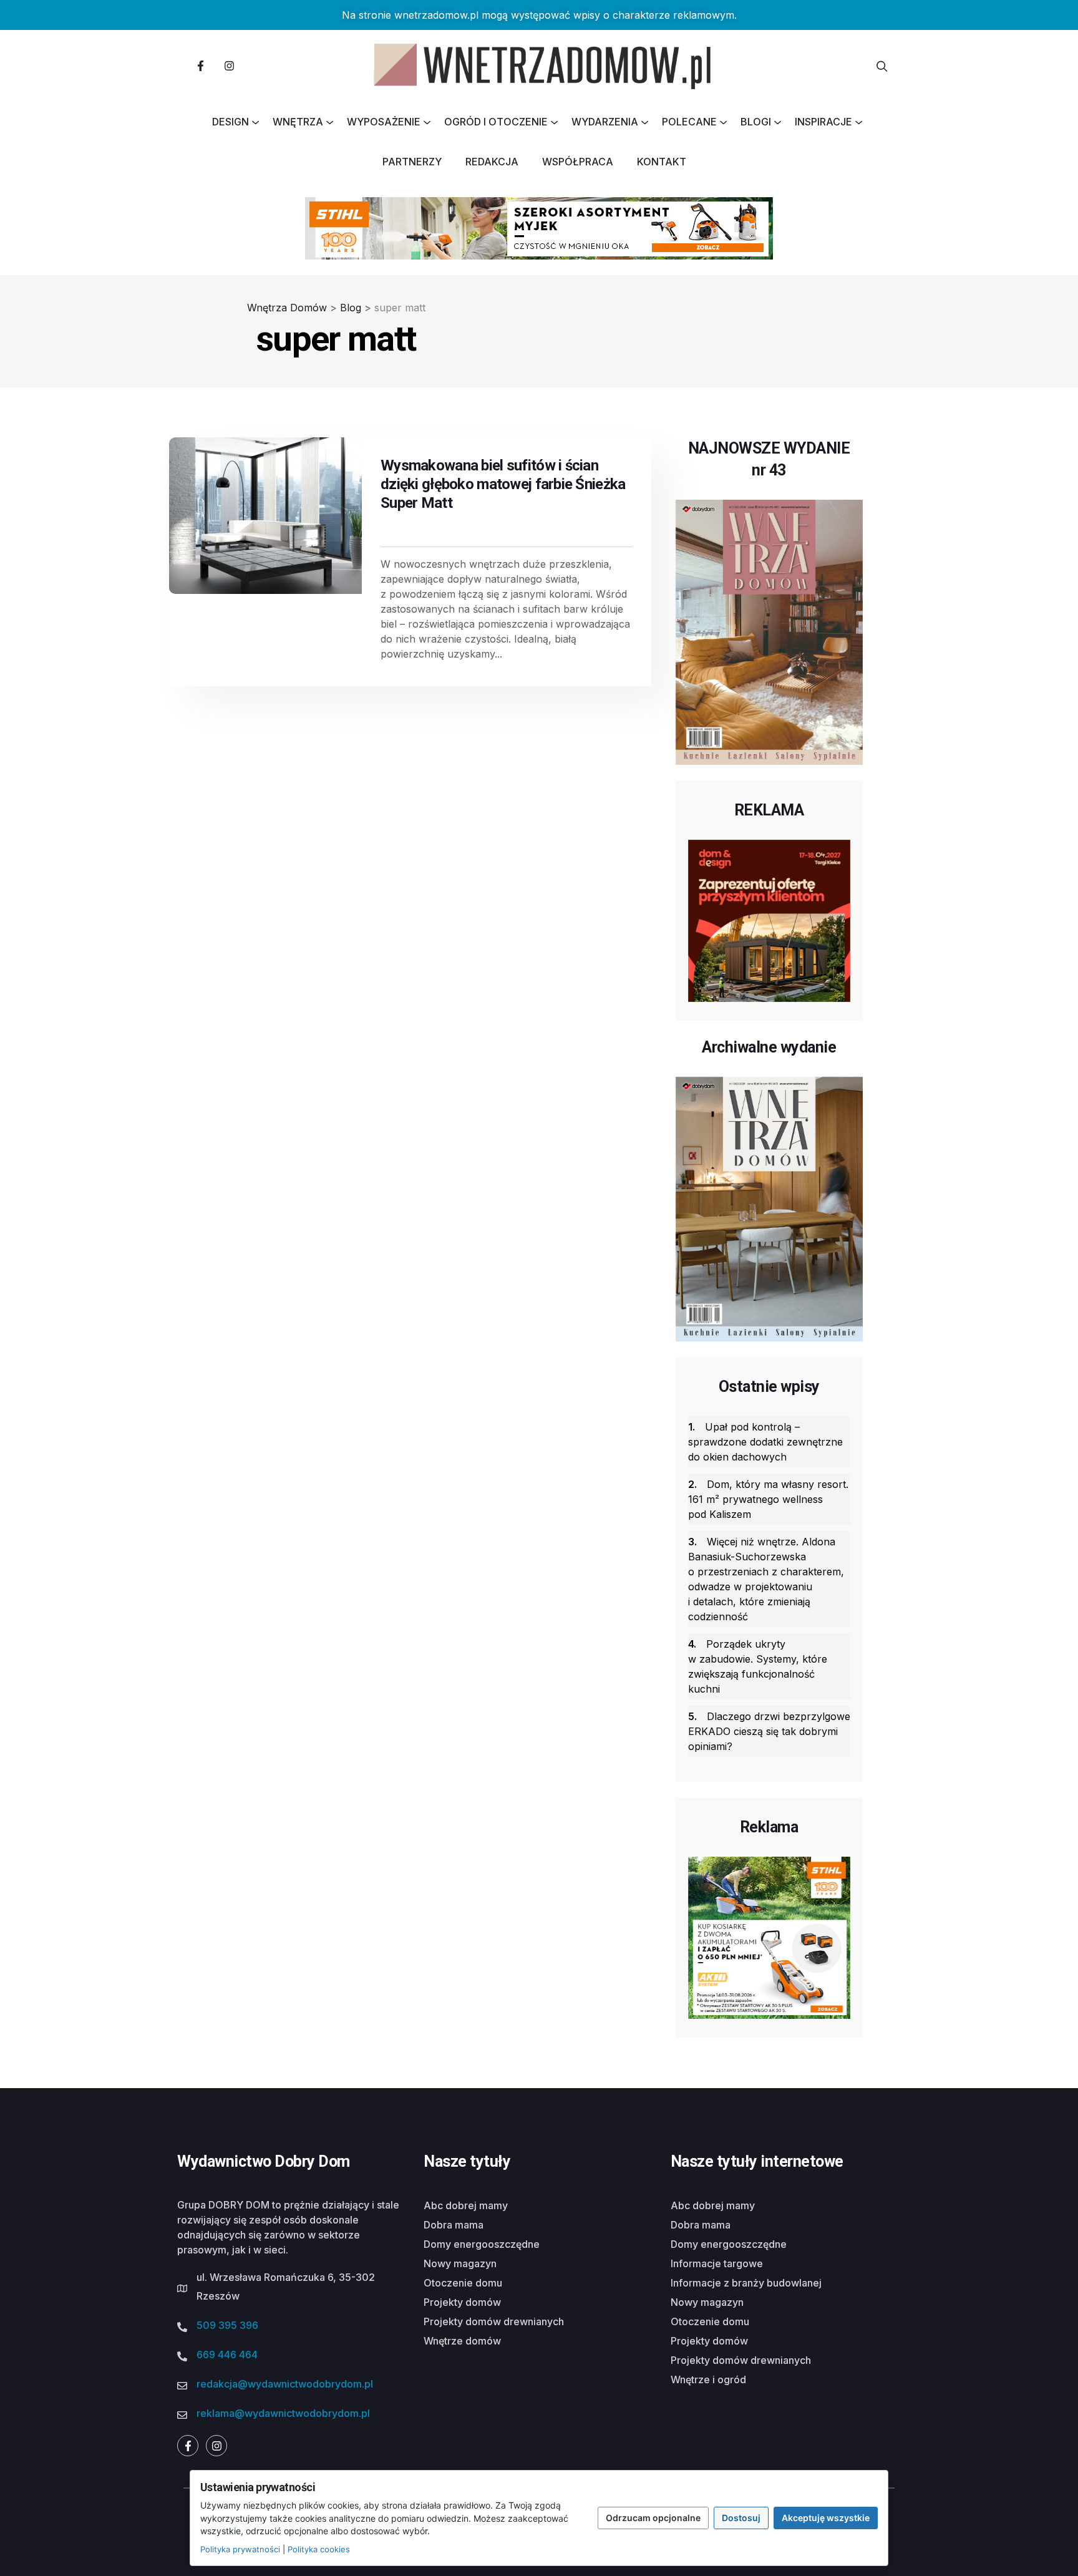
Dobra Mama (454, 2225)
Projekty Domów (462, 2302)
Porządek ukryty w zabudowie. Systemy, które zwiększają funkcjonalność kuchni (758, 1666)
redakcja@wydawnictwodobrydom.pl (285, 2384)
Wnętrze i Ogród (708, 2379)
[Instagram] (229, 66)
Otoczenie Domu (463, 2283)
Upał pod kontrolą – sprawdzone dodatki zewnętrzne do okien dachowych (765, 1442)
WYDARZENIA (605, 122)
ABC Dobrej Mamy (466, 2205)
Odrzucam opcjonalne (653, 2518)
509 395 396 (227, 2325)
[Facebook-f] (200, 66)
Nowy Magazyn (460, 2263)
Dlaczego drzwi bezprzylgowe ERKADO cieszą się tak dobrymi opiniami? (769, 1731)
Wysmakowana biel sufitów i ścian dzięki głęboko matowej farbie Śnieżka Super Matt (503, 484)
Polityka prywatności (240, 2549)
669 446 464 (227, 2355)
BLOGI (756, 122)
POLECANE (689, 122)
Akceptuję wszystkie (826, 2518)
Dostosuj (741, 2518)
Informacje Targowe (717, 2263)
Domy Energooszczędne (482, 2244)
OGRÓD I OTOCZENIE (496, 122)
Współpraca (578, 162)
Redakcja (492, 162)
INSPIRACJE (823, 122)
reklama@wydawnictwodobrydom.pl (283, 2413)
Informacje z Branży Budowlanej (746, 2283)
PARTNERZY (412, 162)
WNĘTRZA (298, 122)
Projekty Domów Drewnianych (494, 2321)
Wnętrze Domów (462, 2341)
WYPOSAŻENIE (384, 122)
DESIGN (231, 122)
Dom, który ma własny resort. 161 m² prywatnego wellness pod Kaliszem (768, 1499)
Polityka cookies (319, 2549)
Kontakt (662, 162)
